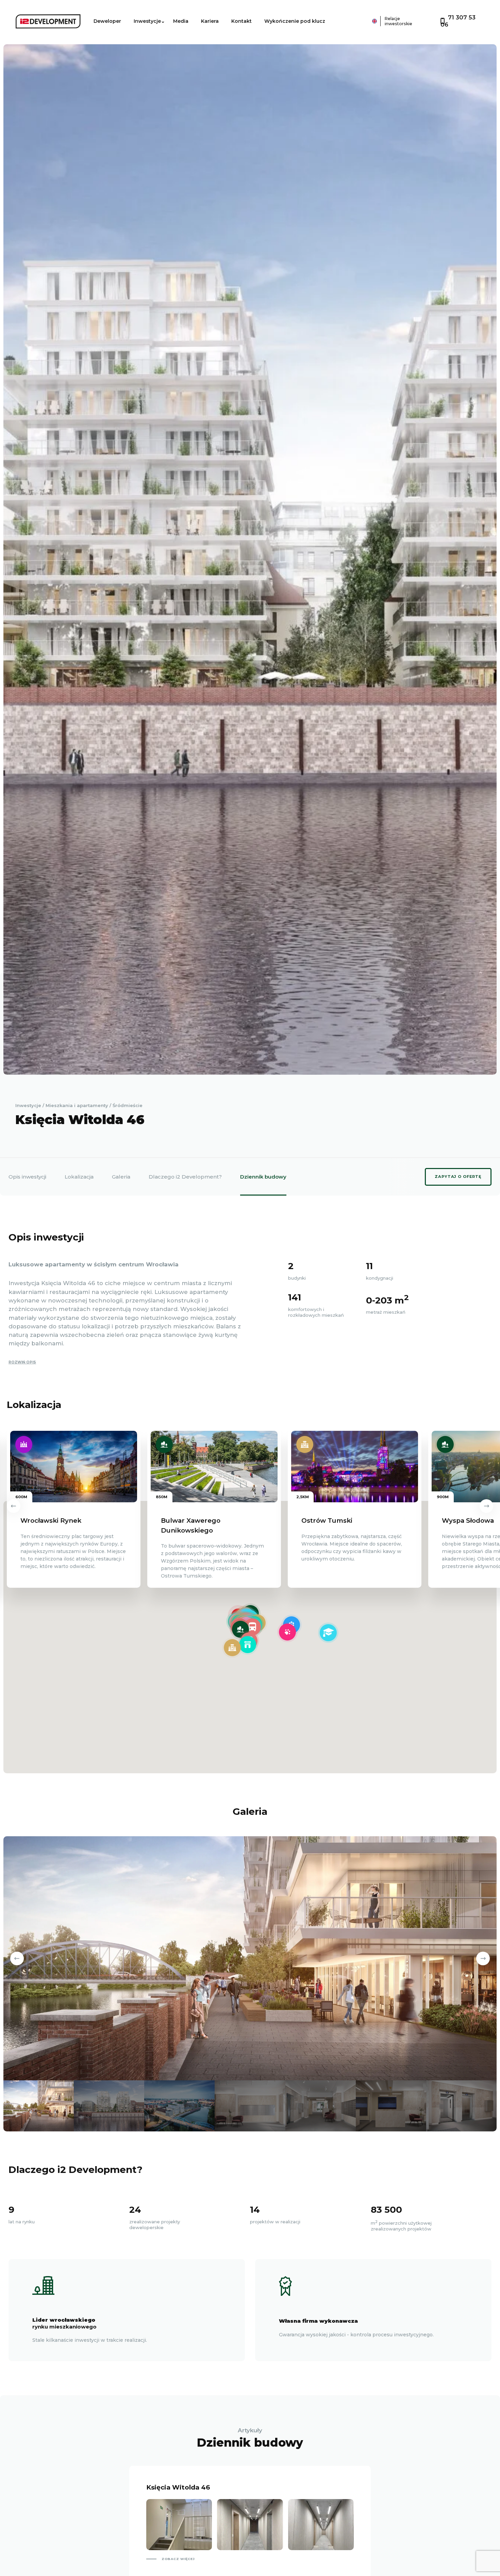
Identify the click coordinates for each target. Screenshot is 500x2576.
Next (486, 1506)
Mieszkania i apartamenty (77, 1105)
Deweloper (107, 21)
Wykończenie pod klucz (295, 21)
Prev (14, 1506)
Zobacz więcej (178, 2559)
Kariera (210, 21)
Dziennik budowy (263, 1177)
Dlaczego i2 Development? (185, 1177)
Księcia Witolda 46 (178, 2487)
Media (181, 21)
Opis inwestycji (27, 1177)
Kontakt (241, 21)
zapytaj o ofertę (458, 1177)
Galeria (121, 1177)
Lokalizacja (79, 1177)
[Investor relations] (356, 21)
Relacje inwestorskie (398, 21)
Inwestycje (147, 21)
